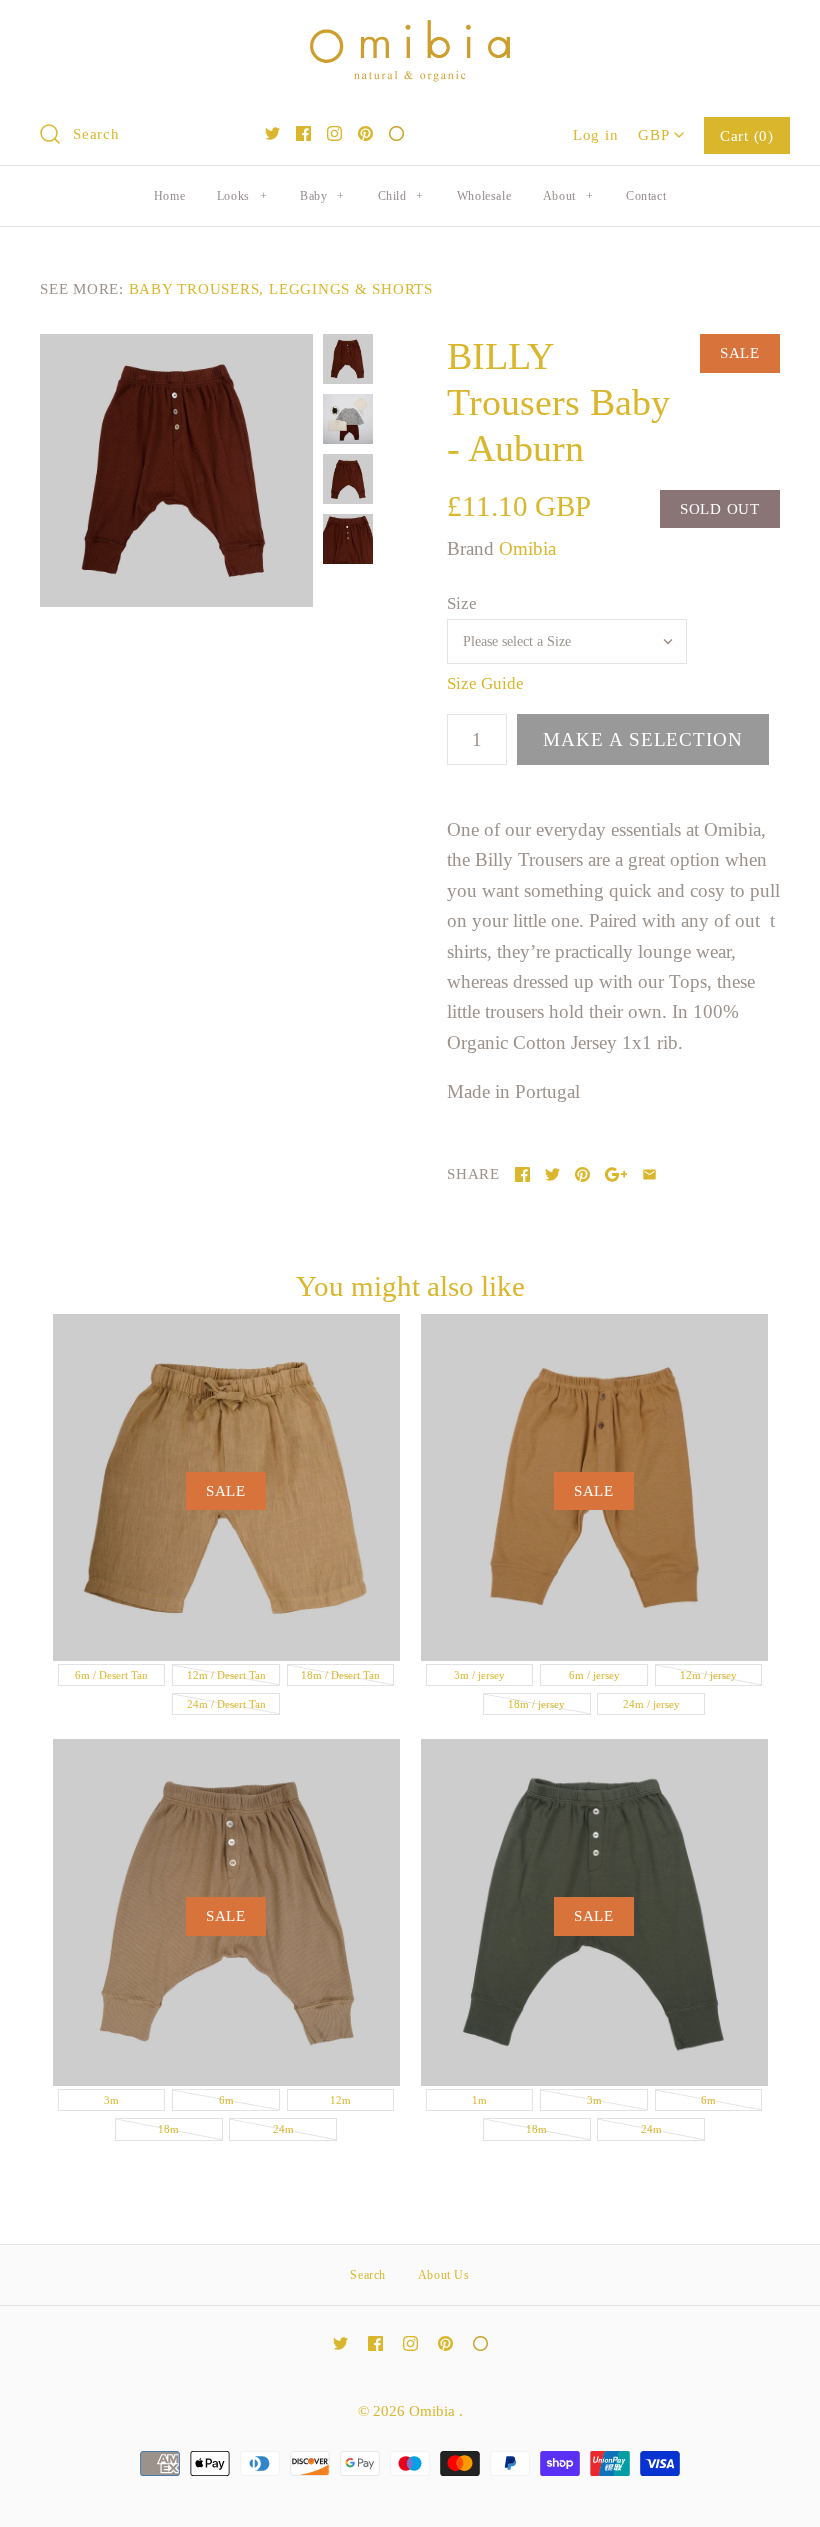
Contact (646, 196)
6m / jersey (594, 1675)
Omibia (527, 548)
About (568, 196)
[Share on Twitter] (552, 1174)
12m (340, 2100)
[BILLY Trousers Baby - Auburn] (176, 470)
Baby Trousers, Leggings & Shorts (281, 288)
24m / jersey (651, 1704)
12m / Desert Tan (226, 1675)
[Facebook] (303, 133)
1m (479, 2100)
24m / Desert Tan (226, 1704)
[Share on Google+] (616, 1174)
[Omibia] (410, 34)
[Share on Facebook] (522, 1174)
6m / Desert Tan (111, 1675)
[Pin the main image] (582, 1174)
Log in (596, 134)
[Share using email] (649, 1174)
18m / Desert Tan (340, 1675)
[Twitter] (272, 133)
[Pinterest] (365, 133)
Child (401, 196)
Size (462, 603)
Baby (322, 196)
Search (368, 2275)
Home (169, 196)
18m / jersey (536, 1704)
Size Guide (485, 683)
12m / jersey (708, 1675)
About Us (444, 2275)
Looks (242, 196)
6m (226, 2100)
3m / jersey (479, 1675)
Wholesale (484, 196)
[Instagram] (334, 133)
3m (111, 2100)
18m (168, 2129)
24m (283, 2129)
